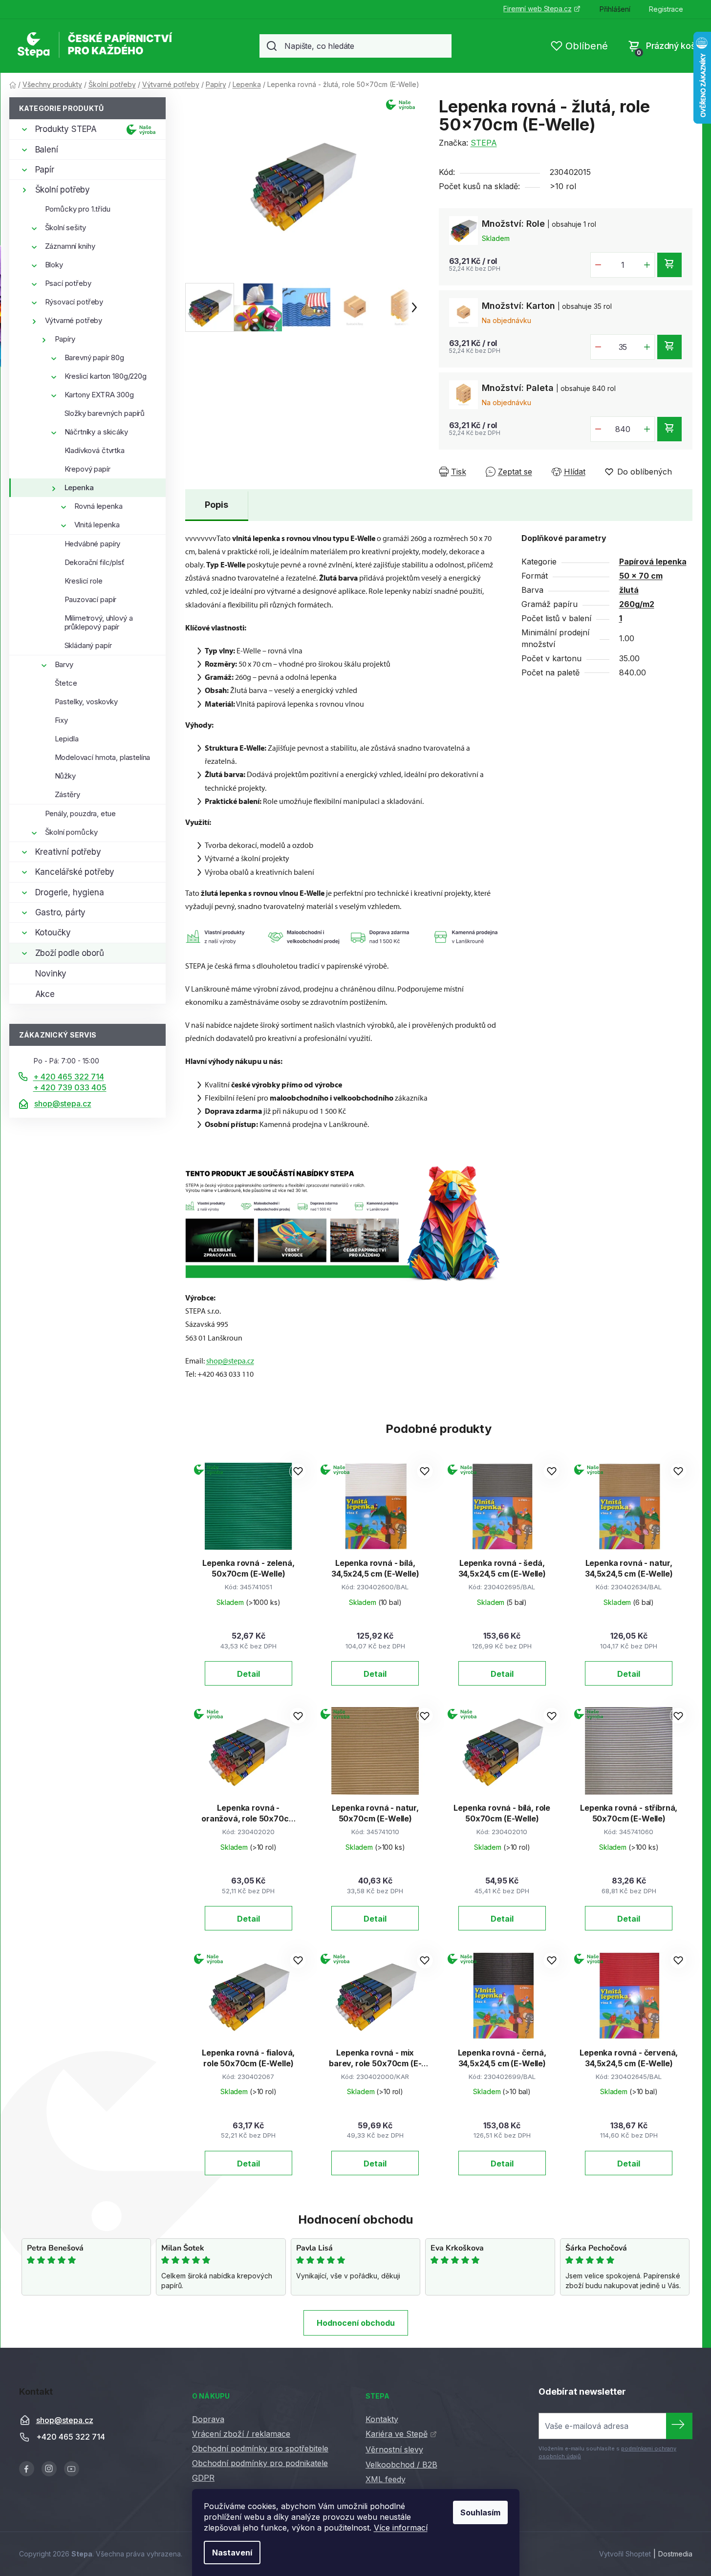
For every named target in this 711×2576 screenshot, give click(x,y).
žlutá (629, 590)
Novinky (51, 974)
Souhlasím (480, 2512)
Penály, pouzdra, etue (80, 813)
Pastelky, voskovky (86, 702)
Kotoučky (53, 932)
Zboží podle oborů (70, 953)
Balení (47, 150)
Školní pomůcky (71, 832)
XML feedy (386, 2479)
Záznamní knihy (70, 246)
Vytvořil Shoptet (625, 2554)
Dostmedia (675, 2554)
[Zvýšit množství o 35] (647, 347)
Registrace (666, 9)
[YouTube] (72, 2469)
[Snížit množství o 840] (598, 429)
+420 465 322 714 (71, 2437)
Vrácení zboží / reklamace (241, 2434)
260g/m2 (637, 604)
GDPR (203, 2478)
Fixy (61, 720)
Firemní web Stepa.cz (537, 9)
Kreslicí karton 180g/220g (106, 376)
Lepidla (67, 739)
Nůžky (65, 776)
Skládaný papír (88, 645)
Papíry (65, 339)
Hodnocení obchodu (356, 2323)
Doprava (208, 2419)
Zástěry (67, 794)
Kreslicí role (84, 581)
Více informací (401, 2528)
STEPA (484, 143)
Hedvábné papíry (93, 544)
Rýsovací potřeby (74, 302)
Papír (45, 170)
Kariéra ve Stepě (397, 2434)
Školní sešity (65, 227)
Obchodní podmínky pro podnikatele (260, 2463)
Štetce (66, 683)
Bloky (54, 265)
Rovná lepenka (98, 506)
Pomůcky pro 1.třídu (78, 209)
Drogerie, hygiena (70, 892)
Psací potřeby (68, 283)
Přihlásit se (679, 2426)
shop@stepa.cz (63, 1104)
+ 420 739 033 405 (70, 1087)
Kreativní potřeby (68, 852)
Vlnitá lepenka (97, 525)
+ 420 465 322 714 (69, 1077)
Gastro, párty (61, 912)
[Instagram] (49, 2469)
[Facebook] (27, 2469)
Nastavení (232, 2553)
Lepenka (79, 487)
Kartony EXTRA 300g (99, 395)
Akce (45, 994)
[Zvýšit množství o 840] (647, 429)
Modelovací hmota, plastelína (103, 757)
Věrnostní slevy (394, 2449)
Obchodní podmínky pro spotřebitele (260, 2448)
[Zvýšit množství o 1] (647, 265)
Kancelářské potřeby (75, 872)
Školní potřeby (63, 190)
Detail (248, 1674)
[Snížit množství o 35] (598, 347)
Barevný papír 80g (94, 357)
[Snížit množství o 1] (598, 265)
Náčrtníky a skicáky (96, 432)
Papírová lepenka (653, 562)
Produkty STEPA (66, 129)
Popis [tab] (216, 505)
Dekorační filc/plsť (95, 562)
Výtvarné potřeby (74, 320)
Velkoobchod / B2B (401, 2465)
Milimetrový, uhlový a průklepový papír (99, 622)
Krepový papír (87, 469)
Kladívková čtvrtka (95, 450)
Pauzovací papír (91, 599)
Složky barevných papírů (105, 413)
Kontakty (382, 2419)
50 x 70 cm (641, 576)
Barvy (64, 664)
